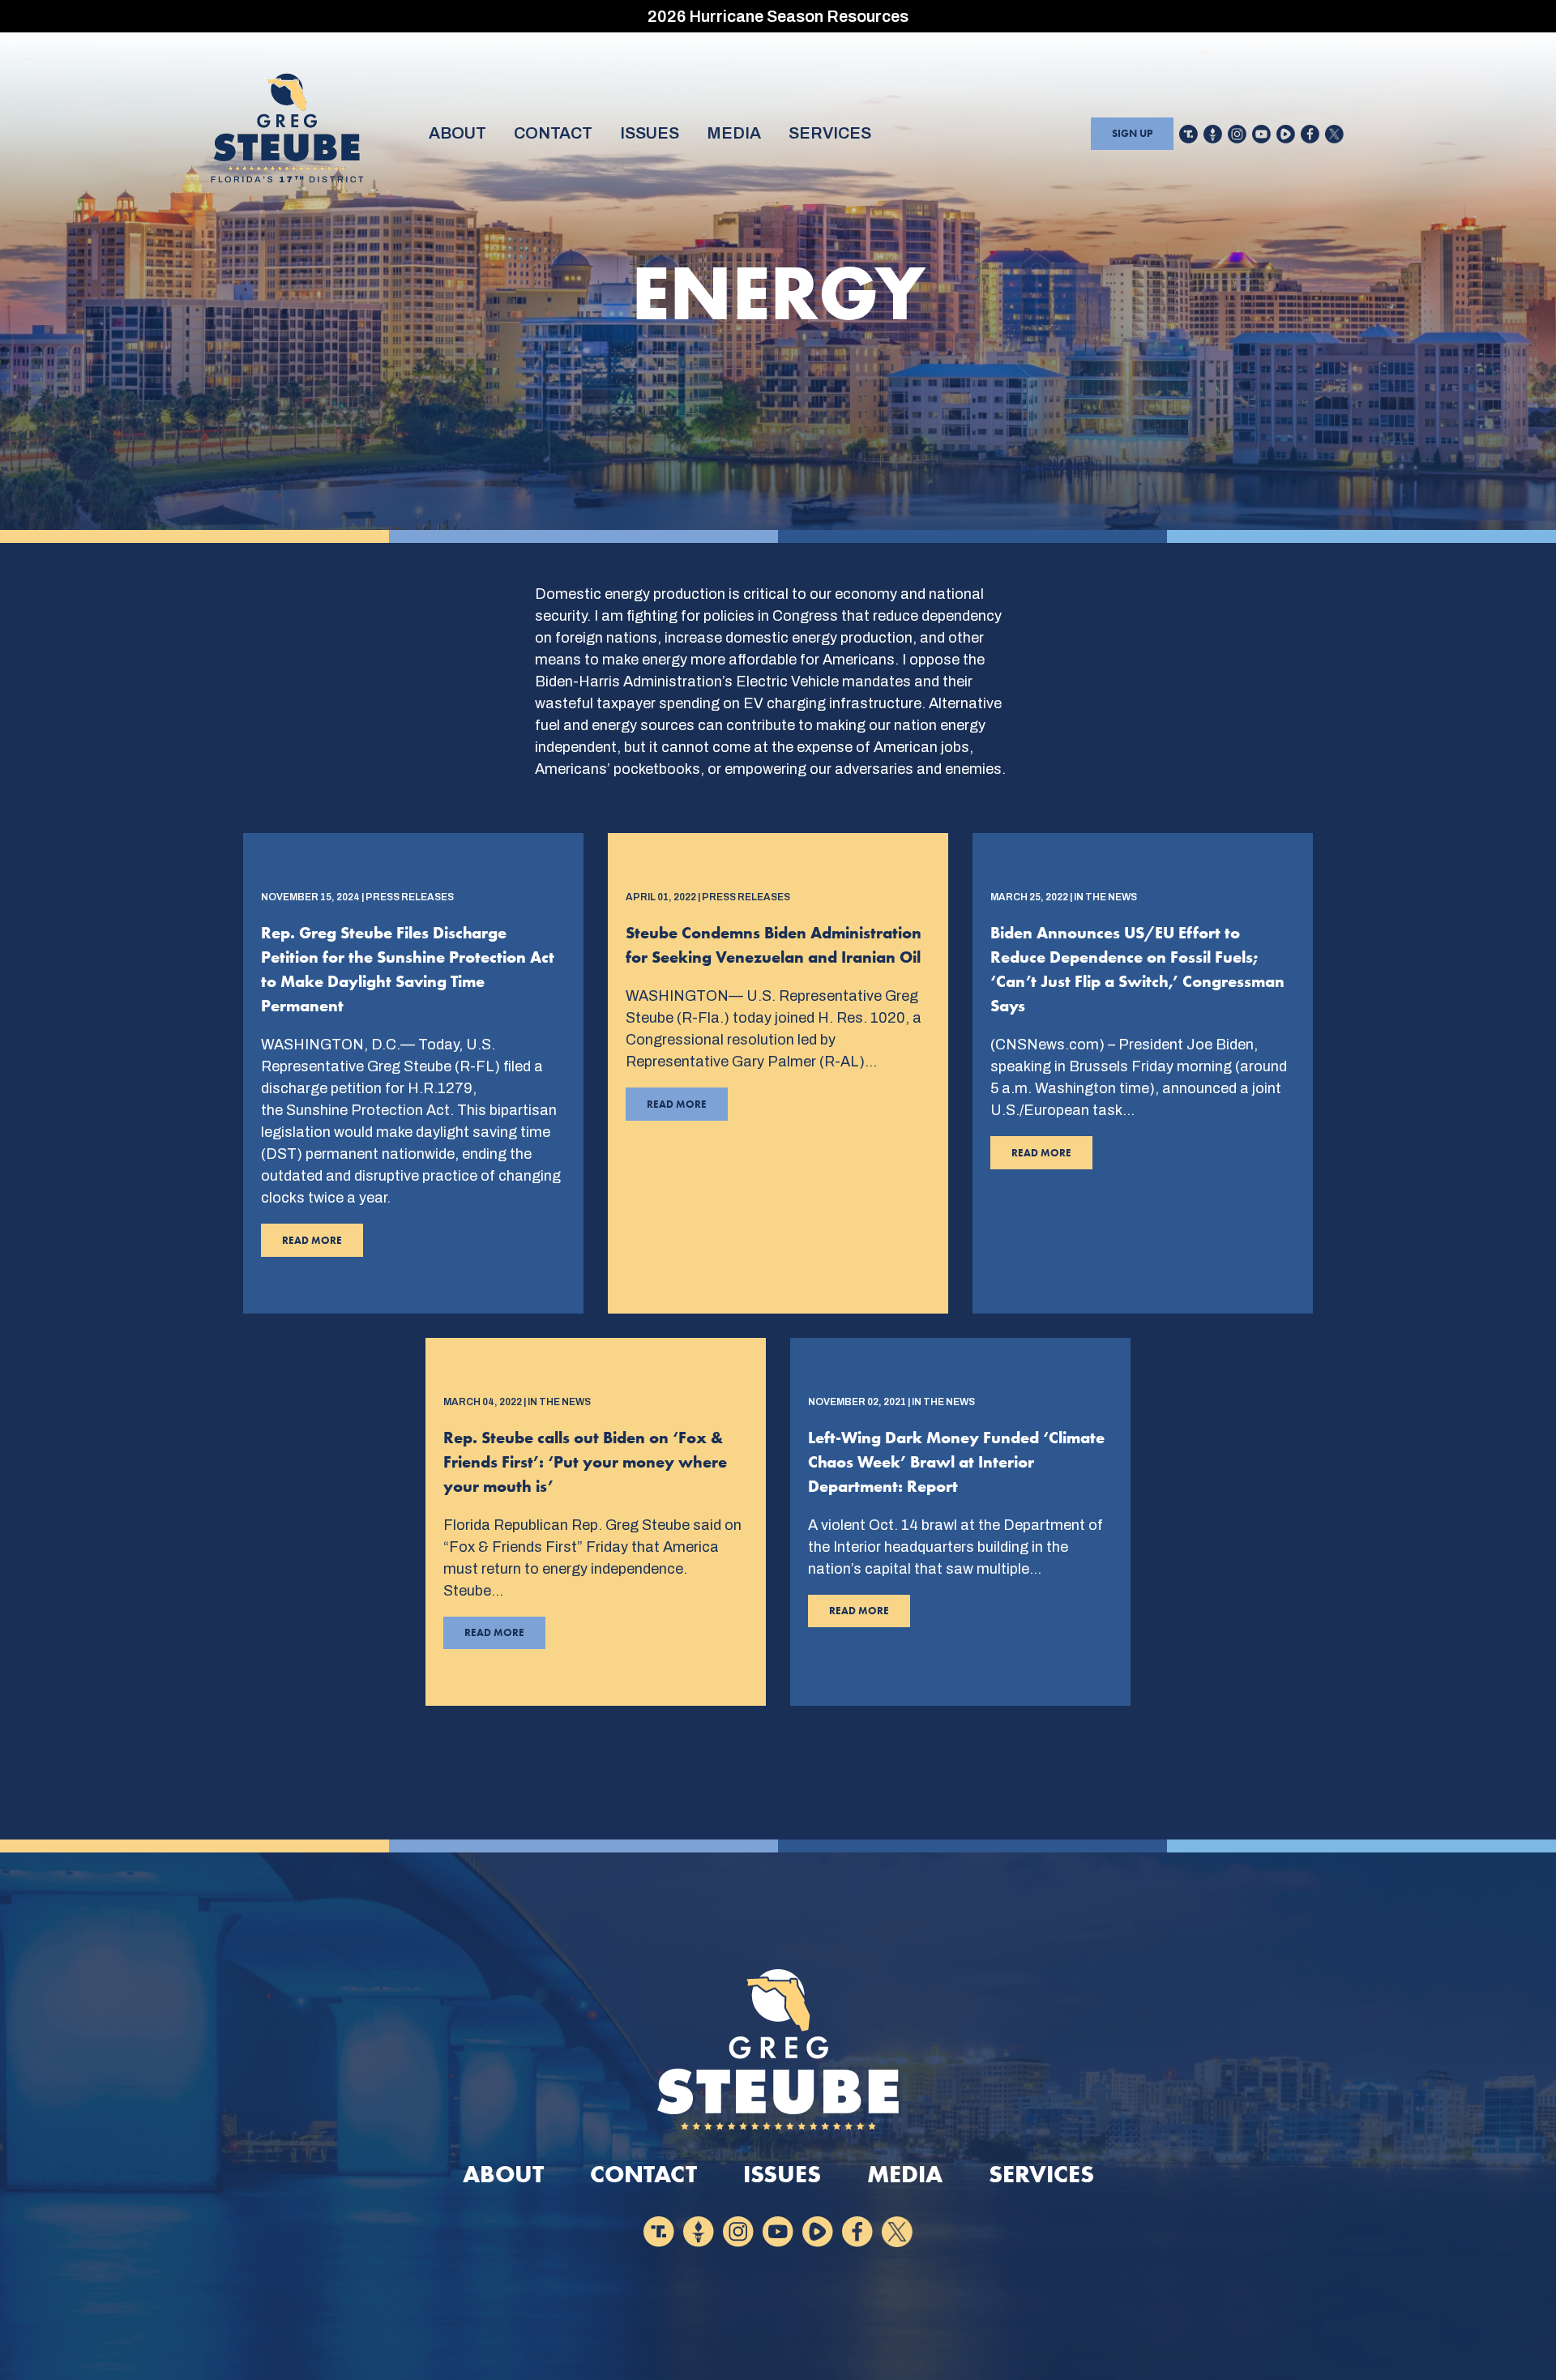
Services (830, 133)
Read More (301, 1245)
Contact (553, 133)
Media (734, 133)
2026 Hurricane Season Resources (778, 16)
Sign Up (1132, 133)
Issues (650, 133)
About (457, 133)
